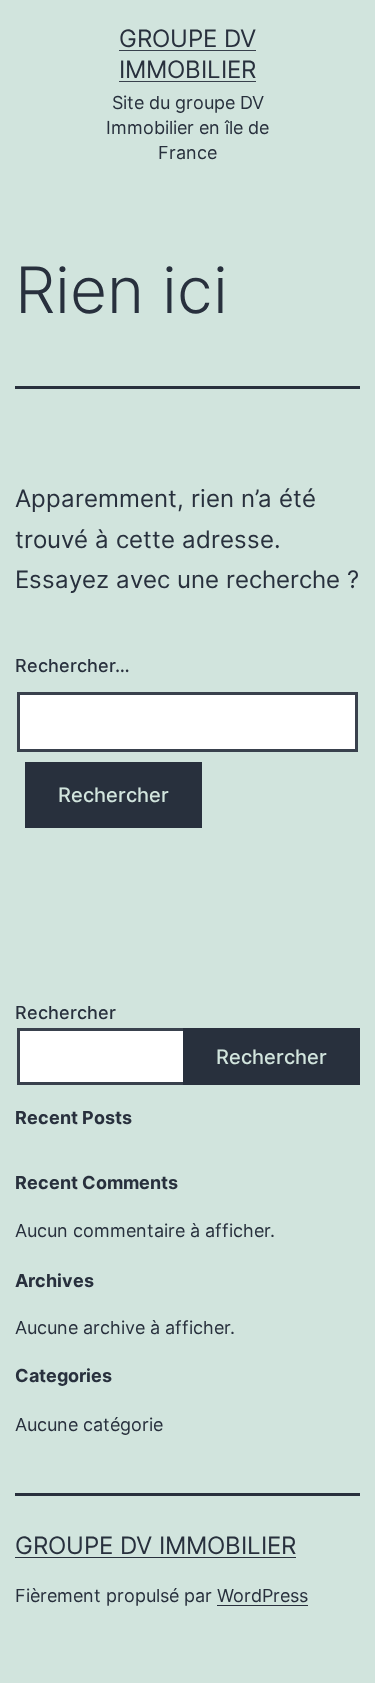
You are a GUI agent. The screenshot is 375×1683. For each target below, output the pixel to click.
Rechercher (65, 1012)
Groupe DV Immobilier (155, 1545)
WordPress (262, 1595)
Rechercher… (72, 665)
